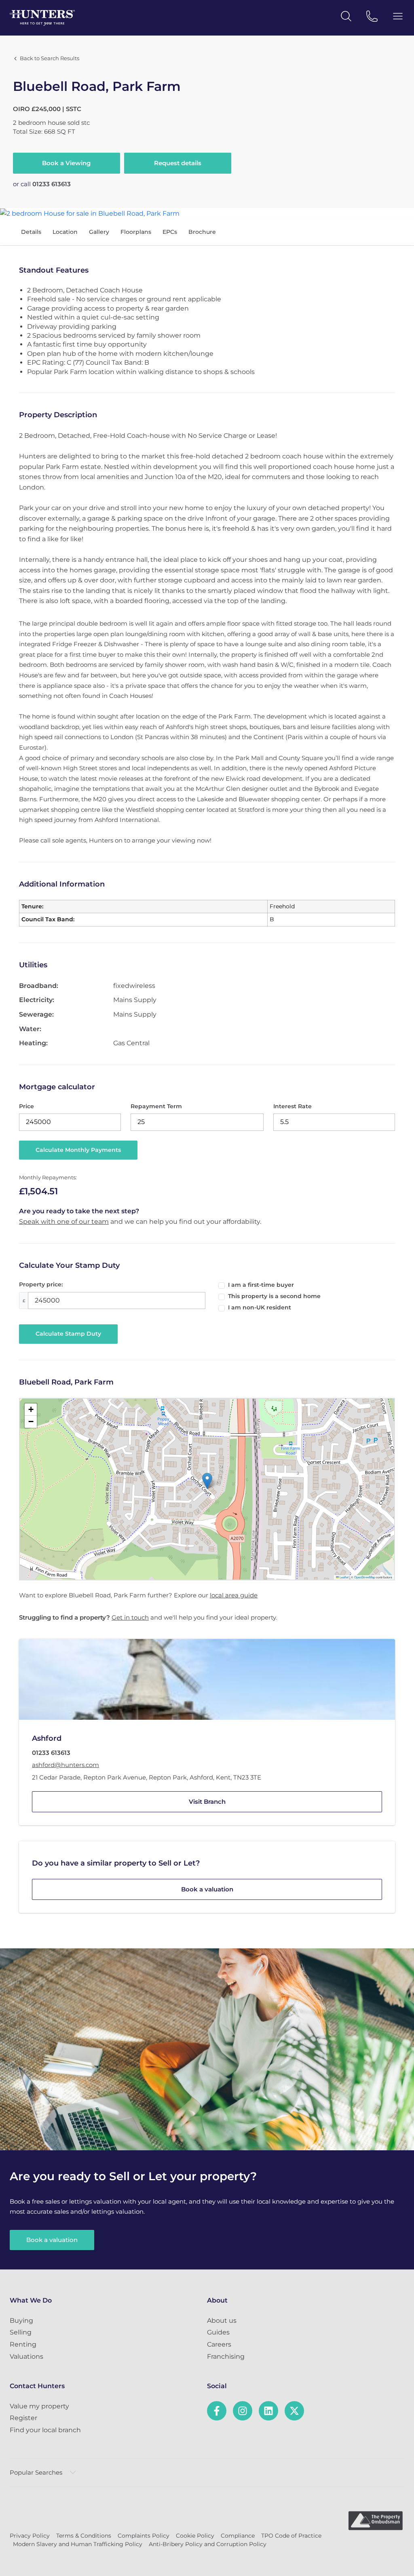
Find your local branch (45, 2430)
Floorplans (136, 232)
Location (65, 232)
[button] (207, 1481)
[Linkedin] (268, 2411)
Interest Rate (293, 1106)
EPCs (170, 232)
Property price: (41, 1284)
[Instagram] (243, 2411)
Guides (218, 2332)
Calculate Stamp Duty (68, 1334)
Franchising (226, 2356)
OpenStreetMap (365, 1577)
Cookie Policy (195, 2536)
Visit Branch (207, 1802)
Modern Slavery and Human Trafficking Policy (78, 2544)
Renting (23, 2344)
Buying (21, 2321)
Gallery (99, 232)
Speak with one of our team (64, 1222)
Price (26, 1106)
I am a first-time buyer (261, 1285)
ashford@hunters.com (65, 1765)
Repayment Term (156, 1106)
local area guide (234, 1595)
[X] (294, 2411)
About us (222, 2321)
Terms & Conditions (84, 2536)
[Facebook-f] (217, 2411)
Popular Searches (36, 2472)
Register (23, 2418)
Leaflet (344, 1577)
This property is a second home (274, 1296)
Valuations (26, 2356)
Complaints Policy (144, 2536)
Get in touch (130, 1617)
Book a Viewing (66, 163)
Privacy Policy (30, 2536)
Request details (178, 163)
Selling (21, 2332)
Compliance (238, 2536)
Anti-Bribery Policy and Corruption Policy (208, 2544)
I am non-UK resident (260, 1307)
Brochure (202, 232)
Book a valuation (207, 1889)
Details (31, 232)
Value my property (39, 2406)
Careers (219, 2344)
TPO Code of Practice (291, 2536)
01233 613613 (52, 184)
